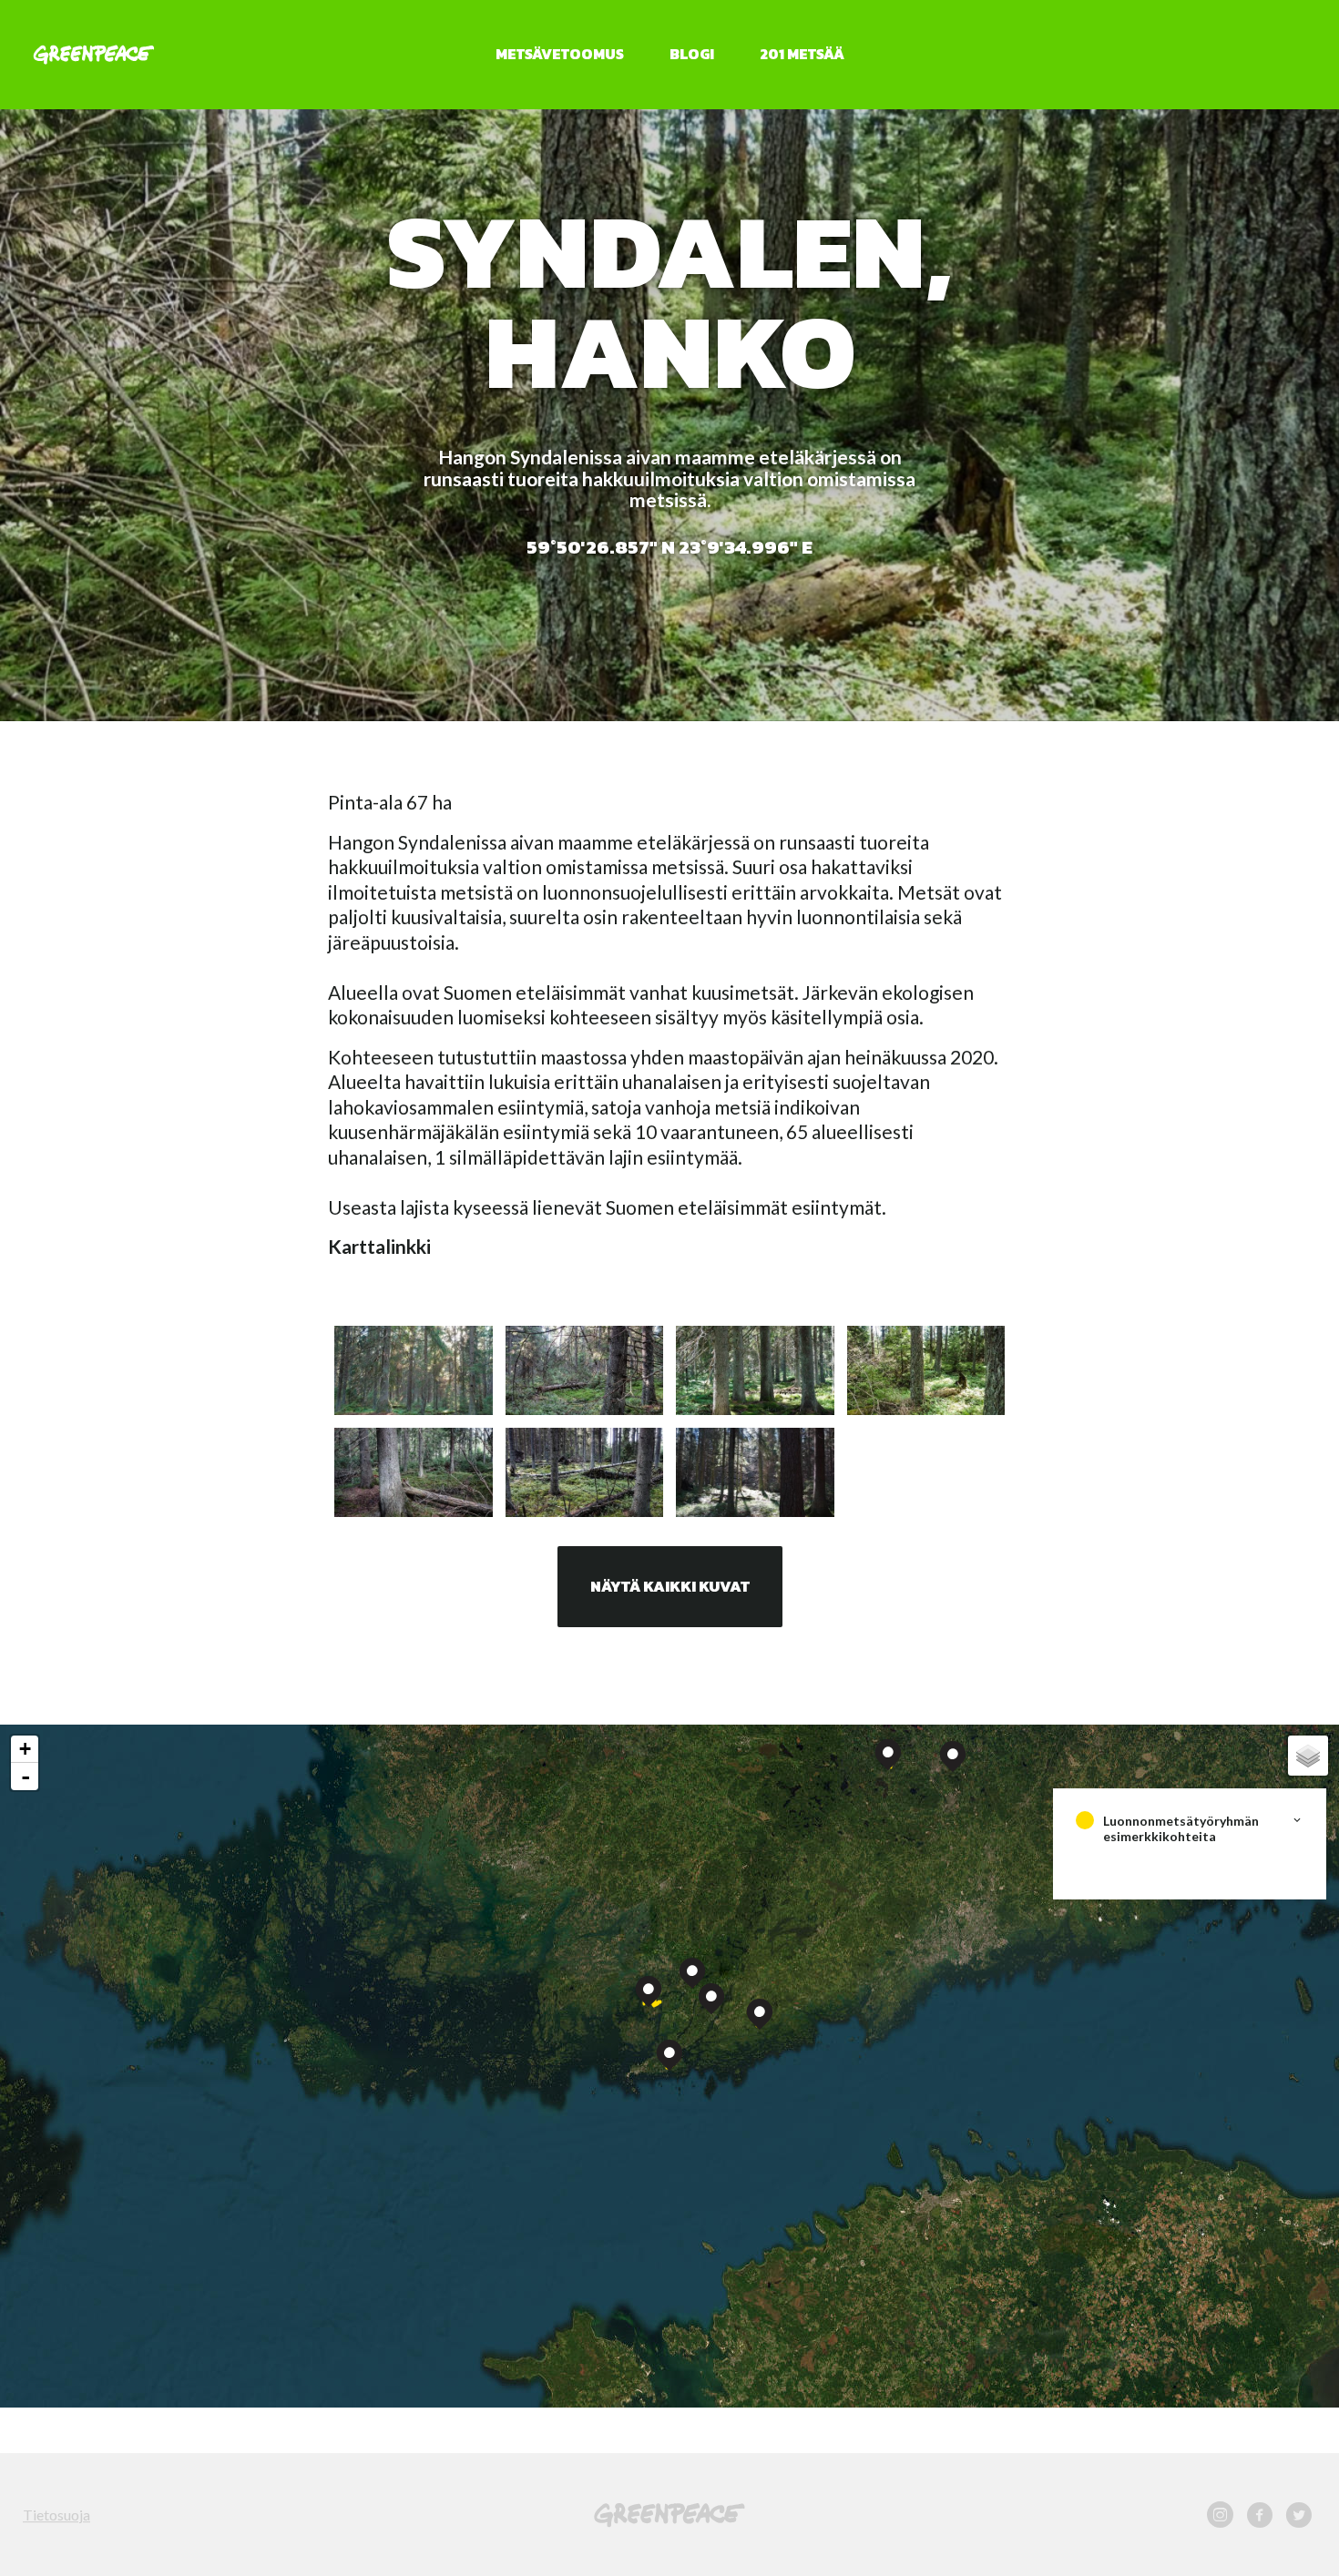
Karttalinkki (379, 1246)
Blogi (692, 54)
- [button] (26, 1777)
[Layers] (1308, 1756)
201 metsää (802, 54)
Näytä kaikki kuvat (670, 1586)
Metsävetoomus (560, 54)
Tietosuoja (56, 2515)
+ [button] (25, 1749)
